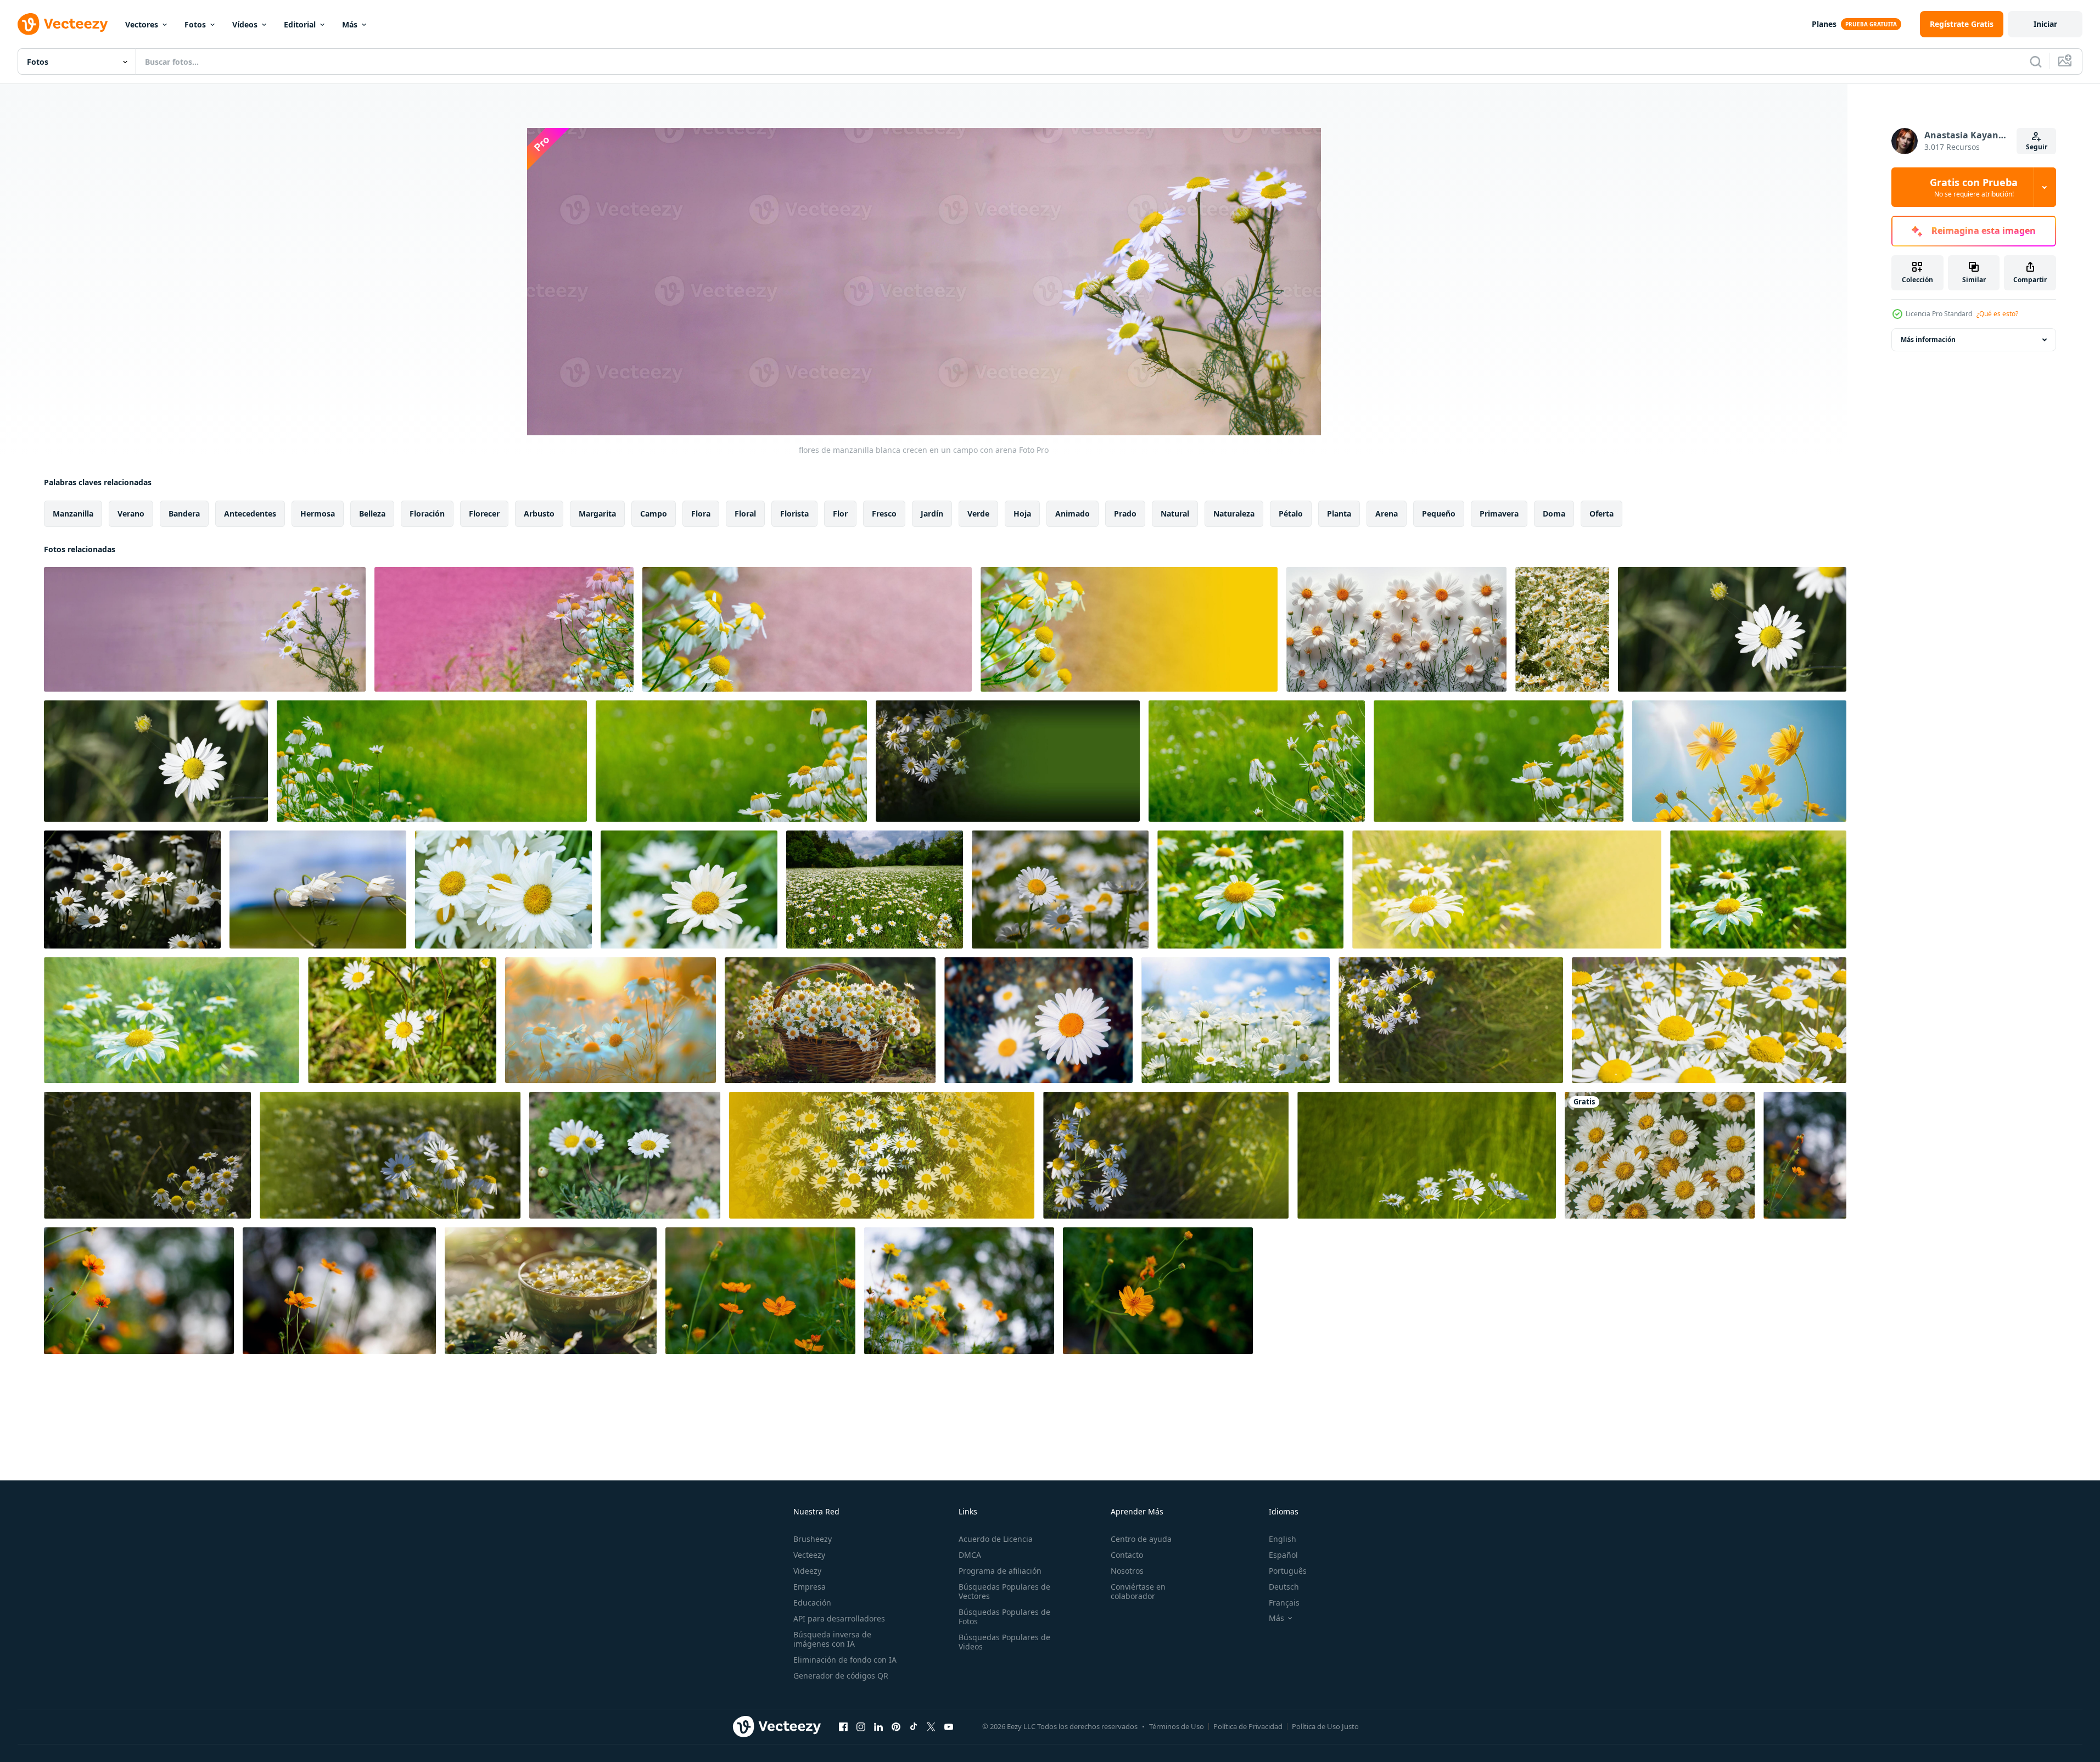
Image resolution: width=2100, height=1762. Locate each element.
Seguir (2037, 147)
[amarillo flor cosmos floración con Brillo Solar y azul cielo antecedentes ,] (1739, 761)
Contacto (1127, 1555)
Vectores (142, 24)
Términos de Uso (1177, 1726)
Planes (1824, 24)
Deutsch (1284, 1587)
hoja (1022, 514)
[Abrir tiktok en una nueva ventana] (914, 1726)
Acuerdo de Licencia (996, 1539)
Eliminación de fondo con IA (845, 1660)
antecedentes (250, 514)
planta (1339, 514)
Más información (1928, 340)
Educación (812, 1603)
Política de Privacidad (1248, 1726)
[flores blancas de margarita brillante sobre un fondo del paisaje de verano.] (1038, 1020)
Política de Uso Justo (1325, 1726)
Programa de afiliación (1000, 1571)
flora (701, 514)
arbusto (539, 514)
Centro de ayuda (1141, 1539)
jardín (932, 514)
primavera (1499, 514)
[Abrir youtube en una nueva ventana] (949, 1726)
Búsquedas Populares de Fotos (1004, 1617)
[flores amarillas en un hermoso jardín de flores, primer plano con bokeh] (1805, 1155)
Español (1283, 1555)
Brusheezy (813, 1539)
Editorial (300, 24)
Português (1288, 1571)
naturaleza (1234, 514)
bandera (184, 514)
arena (1387, 514)
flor (840, 514)
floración (427, 514)
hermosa (318, 514)
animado (1073, 514)
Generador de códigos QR (841, 1676)
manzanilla (73, 514)
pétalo (1291, 514)
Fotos (195, 24)
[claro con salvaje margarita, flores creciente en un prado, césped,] (1562, 629)
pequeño (1439, 514)
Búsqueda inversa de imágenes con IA (832, 1639)
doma (1554, 514)
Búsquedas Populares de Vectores (1004, 1591)
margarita (597, 514)
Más (350, 24)
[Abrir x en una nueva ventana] (931, 1726)
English (1283, 1539)
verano (131, 514)
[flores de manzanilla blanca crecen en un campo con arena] (205, 629)
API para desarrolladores (839, 1618)
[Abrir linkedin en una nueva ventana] (878, 1726)
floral (745, 514)
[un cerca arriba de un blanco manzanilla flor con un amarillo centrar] (1732, 629)
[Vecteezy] (63, 24)
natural (1175, 514)
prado (1125, 514)
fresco (884, 514)
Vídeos (245, 24)
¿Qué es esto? (1997, 314)
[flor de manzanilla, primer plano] (318, 890)
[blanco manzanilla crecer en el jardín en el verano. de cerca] (503, 890)
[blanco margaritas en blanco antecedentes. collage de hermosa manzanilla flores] (1396, 629)
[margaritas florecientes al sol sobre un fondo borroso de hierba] (432, 761)
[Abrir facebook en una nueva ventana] (843, 1726)
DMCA (970, 1555)
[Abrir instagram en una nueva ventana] (861, 1726)
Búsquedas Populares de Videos (1004, 1642)
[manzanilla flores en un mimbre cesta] (830, 1020)
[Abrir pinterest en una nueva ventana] (896, 1726)
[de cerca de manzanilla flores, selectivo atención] (611, 1020)
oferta (1601, 514)
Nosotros (1127, 1571)
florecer (484, 514)
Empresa (810, 1587)
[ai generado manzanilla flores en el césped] (1236, 1020)
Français (1284, 1603)
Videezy (807, 1571)
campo (654, 514)
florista (794, 514)
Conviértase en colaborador (1138, 1591)
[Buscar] (2036, 61)
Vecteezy (809, 1555)
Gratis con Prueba (1974, 187)
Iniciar (2045, 24)
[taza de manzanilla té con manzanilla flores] (551, 1291)
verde (978, 514)
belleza (372, 514)
